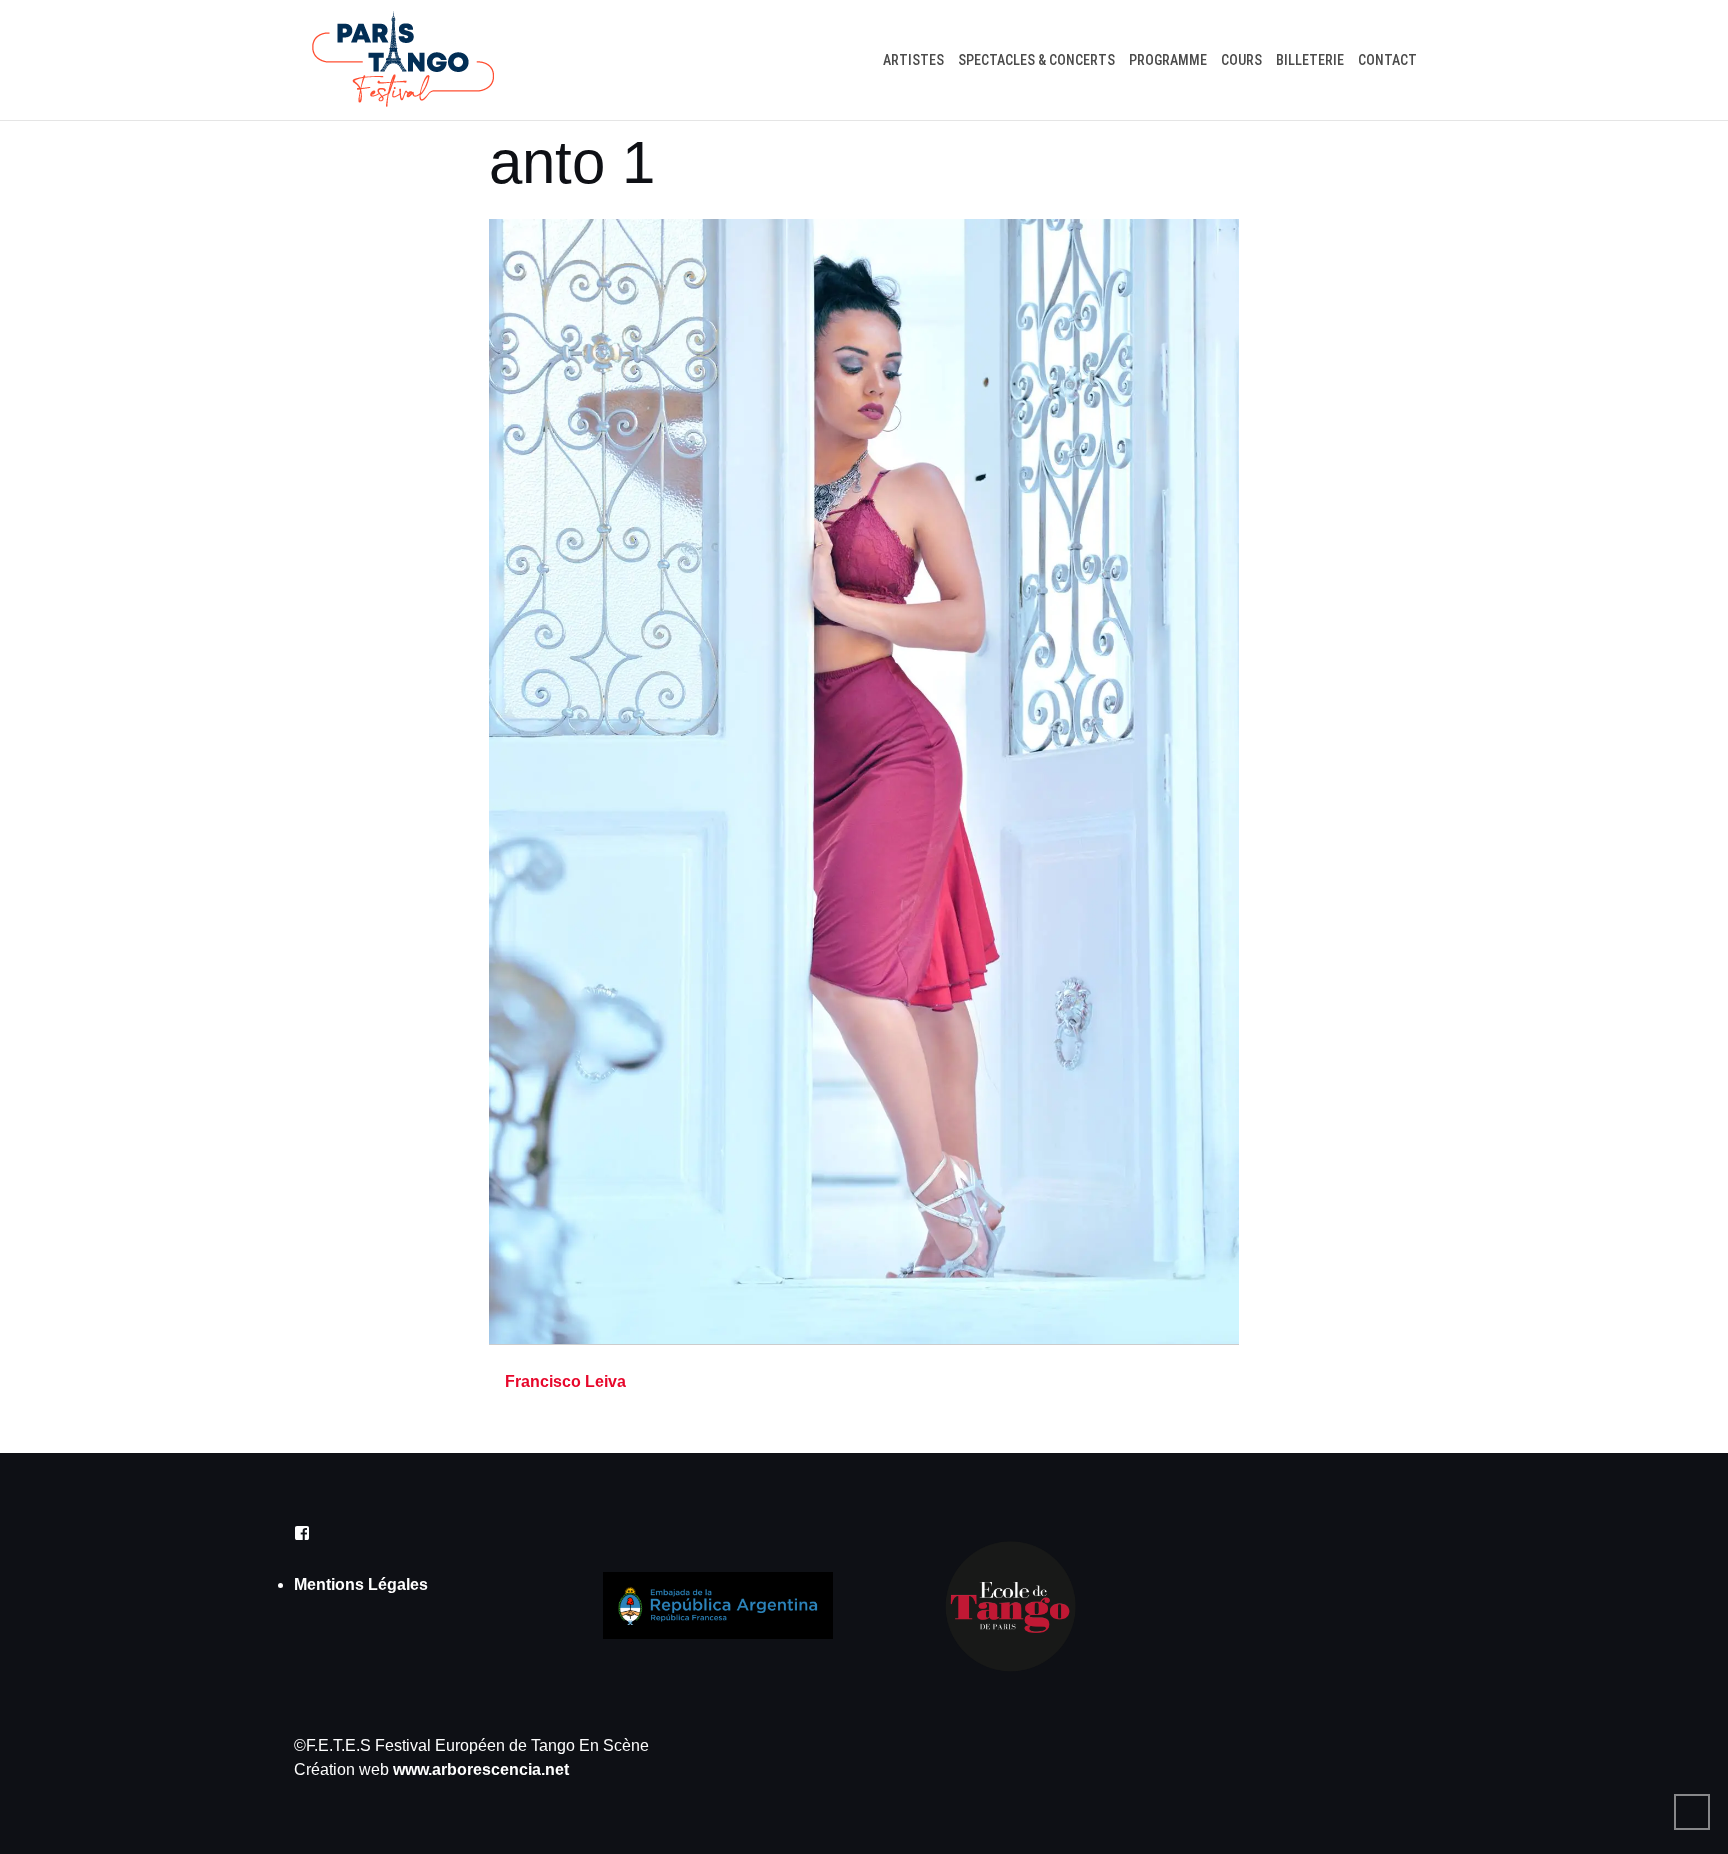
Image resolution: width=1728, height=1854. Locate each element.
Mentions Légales (361, 1584)
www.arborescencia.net (481, 1769)
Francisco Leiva (565, 1381)
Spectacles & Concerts (1036, 60)
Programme (1168, 60)
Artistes (913, 60)
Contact (1387, 60)
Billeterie (1310, 60)
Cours (1241, 60)
